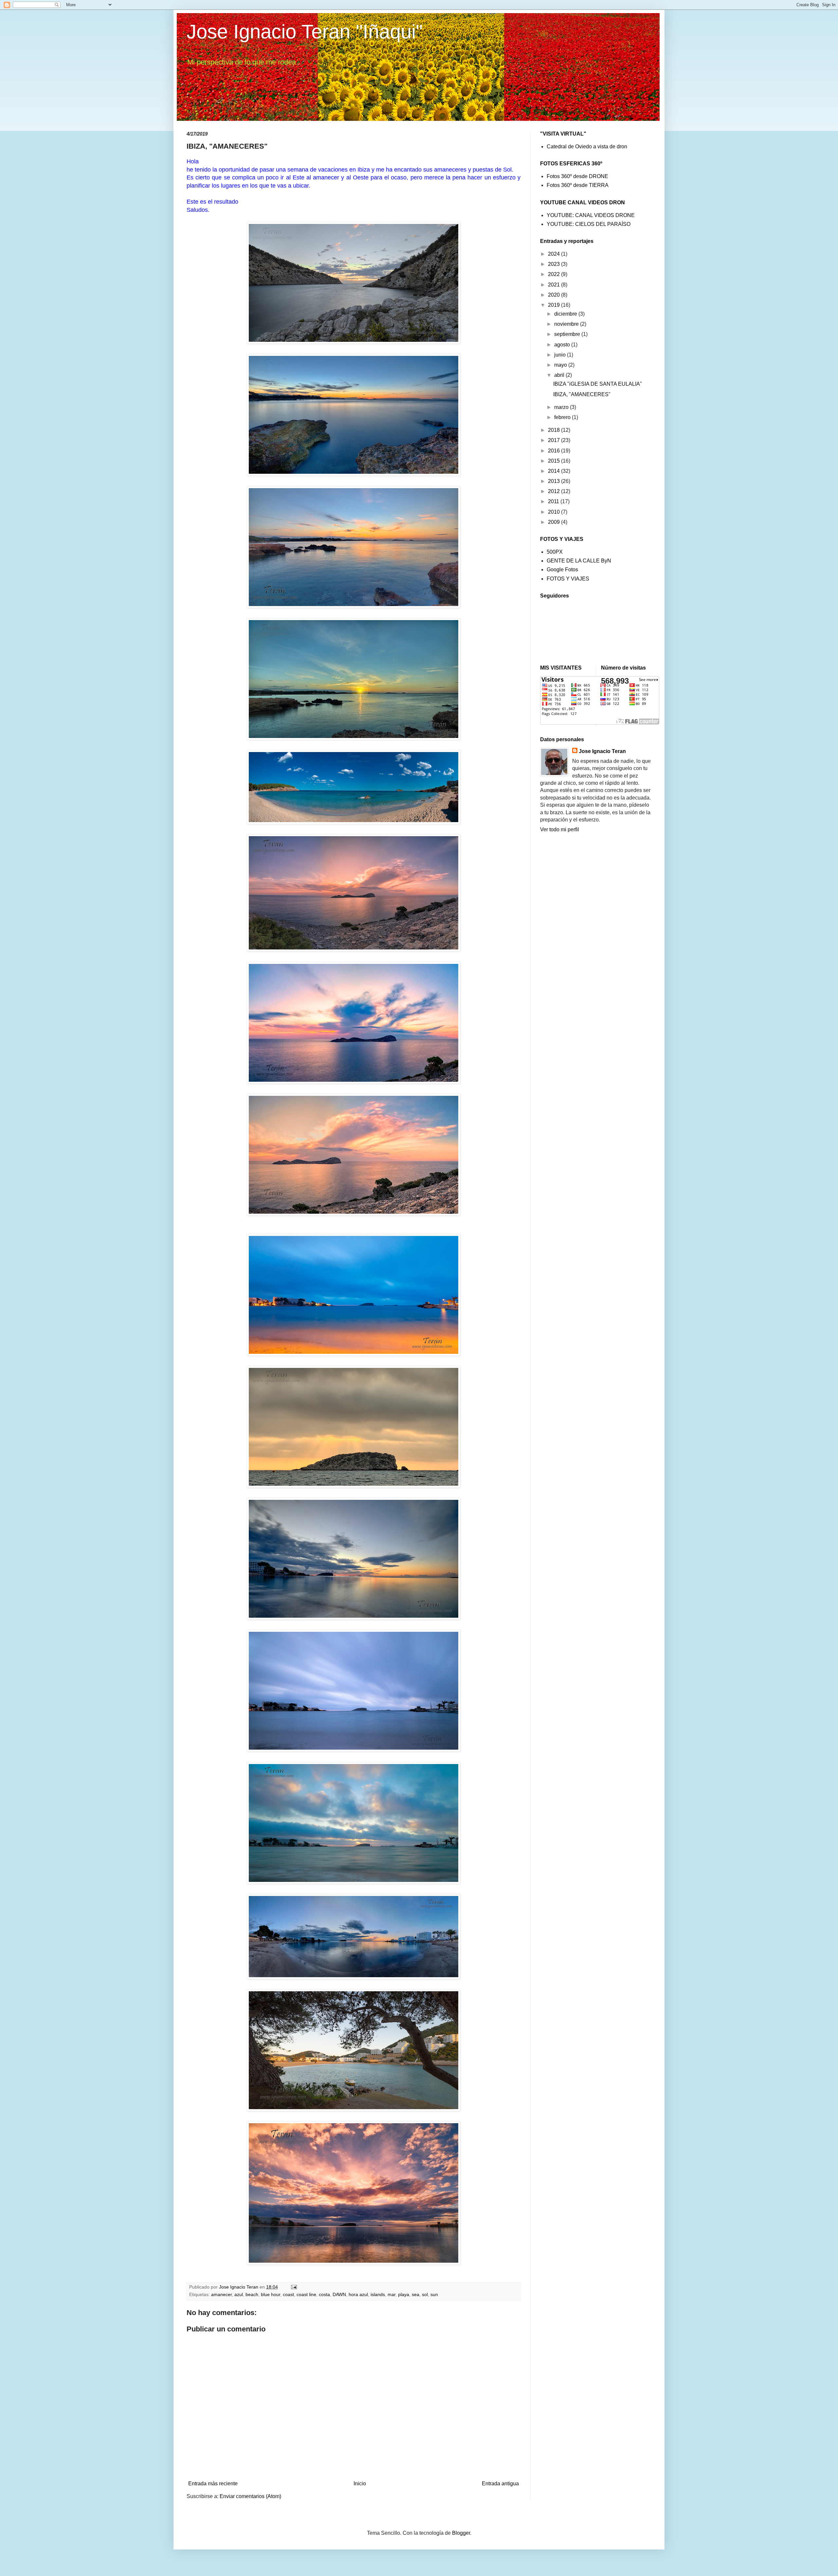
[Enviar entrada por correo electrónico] (293, 2287)
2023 (555, 264)
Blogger (461, 2533)
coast (288, 2294)
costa (324, 2294)
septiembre (568, 334)
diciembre (566, 314)
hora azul (358, 2294)
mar (392, 2294)
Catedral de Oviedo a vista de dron (587, 147)
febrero (563, 417)
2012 (555, 491)
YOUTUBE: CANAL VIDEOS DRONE (591, 215)
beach (252, 2294)
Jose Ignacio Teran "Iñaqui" (305, 32)
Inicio (360, 2484)
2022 (555, 274)
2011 (554, 501)
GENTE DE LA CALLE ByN (579, 561)
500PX (555, 552)
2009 (555, 522)
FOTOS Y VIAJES (568, 579)
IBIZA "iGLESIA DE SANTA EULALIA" (598, 384)
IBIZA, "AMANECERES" (582, 394)
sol (425, 2294)
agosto (563, 345)
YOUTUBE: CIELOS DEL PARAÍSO (589, 224)
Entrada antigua (500, 2484)
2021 (555, 285)
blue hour (271, 2294)
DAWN (339, 2294)
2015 (555, 461)
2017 (555, 440)
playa (404, 2294)
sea (416, 2294)
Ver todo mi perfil (560, 829)
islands (378, 2294)
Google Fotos (562, 570)
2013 (555, 481)
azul (239, 2294)
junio (561, 355)
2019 (555, 305)
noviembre (567, 324)
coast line (306, 2294)
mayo (561, 365)
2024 (555, 254)
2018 (555, 430)
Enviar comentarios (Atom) (250, 2496)
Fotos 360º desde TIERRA (578, 185)
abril (560, 375)
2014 (555, 471)
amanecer (221, 2294)
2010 (555, 512)
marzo (562, 407)
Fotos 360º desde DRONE (577, 176)
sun (434, 2294)
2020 (555, 295)
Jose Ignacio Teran (602, 751)
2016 (555, 451)
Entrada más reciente (213, 2484)
